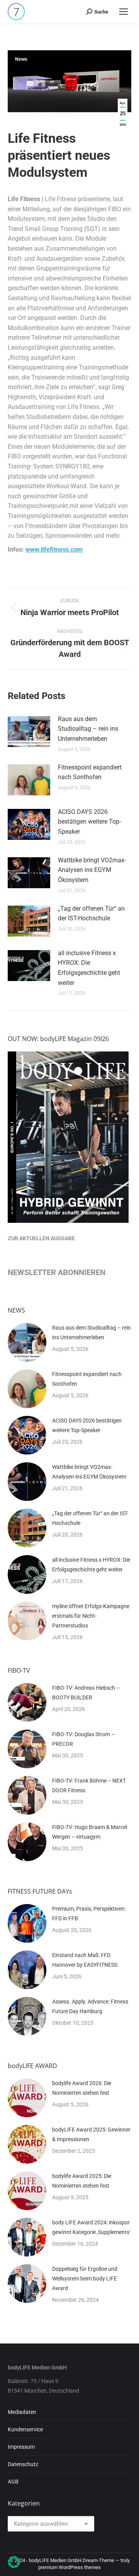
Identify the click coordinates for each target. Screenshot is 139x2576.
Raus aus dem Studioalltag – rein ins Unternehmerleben (88, 729)
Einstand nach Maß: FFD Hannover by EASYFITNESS (85, 1960)
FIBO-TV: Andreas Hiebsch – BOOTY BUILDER (86, 1693)
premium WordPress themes (69, 2567)
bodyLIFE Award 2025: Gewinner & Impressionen (91, 2134)
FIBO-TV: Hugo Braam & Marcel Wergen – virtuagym (90, 1832)
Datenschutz (23, 2464)
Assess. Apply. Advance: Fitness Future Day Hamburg (90, 2006)
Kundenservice (25, 2429)
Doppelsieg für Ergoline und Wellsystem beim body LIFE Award (85, 2279)
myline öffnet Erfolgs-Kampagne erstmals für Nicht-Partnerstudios (91, 1616)
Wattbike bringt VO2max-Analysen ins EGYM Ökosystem (92, 870)
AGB (13, 2482)
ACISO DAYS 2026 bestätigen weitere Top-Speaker (89, 822)
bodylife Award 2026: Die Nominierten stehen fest (82, 2088)
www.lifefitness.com (54, 550)
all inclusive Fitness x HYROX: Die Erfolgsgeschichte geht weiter (89, 968)
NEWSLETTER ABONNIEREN (57, 1272)
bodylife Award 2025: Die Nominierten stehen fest (82, 2181)
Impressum (21, 2447)
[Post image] (29, 732)
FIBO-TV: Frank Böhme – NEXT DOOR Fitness (89, 1785)
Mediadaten (22, 2412)
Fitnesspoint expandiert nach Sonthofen (90, 772)
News (21, 59)
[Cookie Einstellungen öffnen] (14, 2566)
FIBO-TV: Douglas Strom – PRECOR (83, 1739)
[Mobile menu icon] (124, 12)
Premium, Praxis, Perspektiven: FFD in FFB (89, 1914)
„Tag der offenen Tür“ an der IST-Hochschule (91, 914)
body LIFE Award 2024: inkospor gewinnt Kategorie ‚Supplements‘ (91, 2227)
